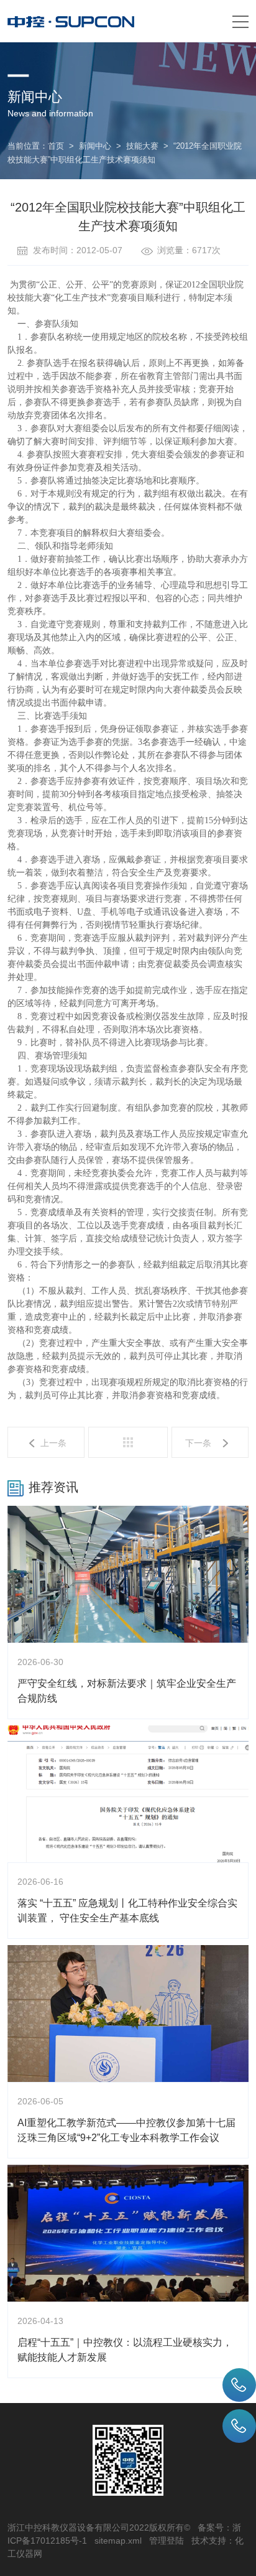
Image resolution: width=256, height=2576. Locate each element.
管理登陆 (167, 2541)
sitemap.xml (118, 2541)
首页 (56, 146)
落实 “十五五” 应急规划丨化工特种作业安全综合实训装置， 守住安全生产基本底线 (127, 1911)
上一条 (53, 1443)
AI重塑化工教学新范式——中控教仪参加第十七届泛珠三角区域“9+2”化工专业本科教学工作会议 (126, 2130)
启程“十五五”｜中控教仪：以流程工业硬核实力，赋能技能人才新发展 (125, 2350)
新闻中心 (95, 146)
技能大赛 (142, 146)
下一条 (198, 1443)
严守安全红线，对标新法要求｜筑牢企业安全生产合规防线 (127, 1691)
